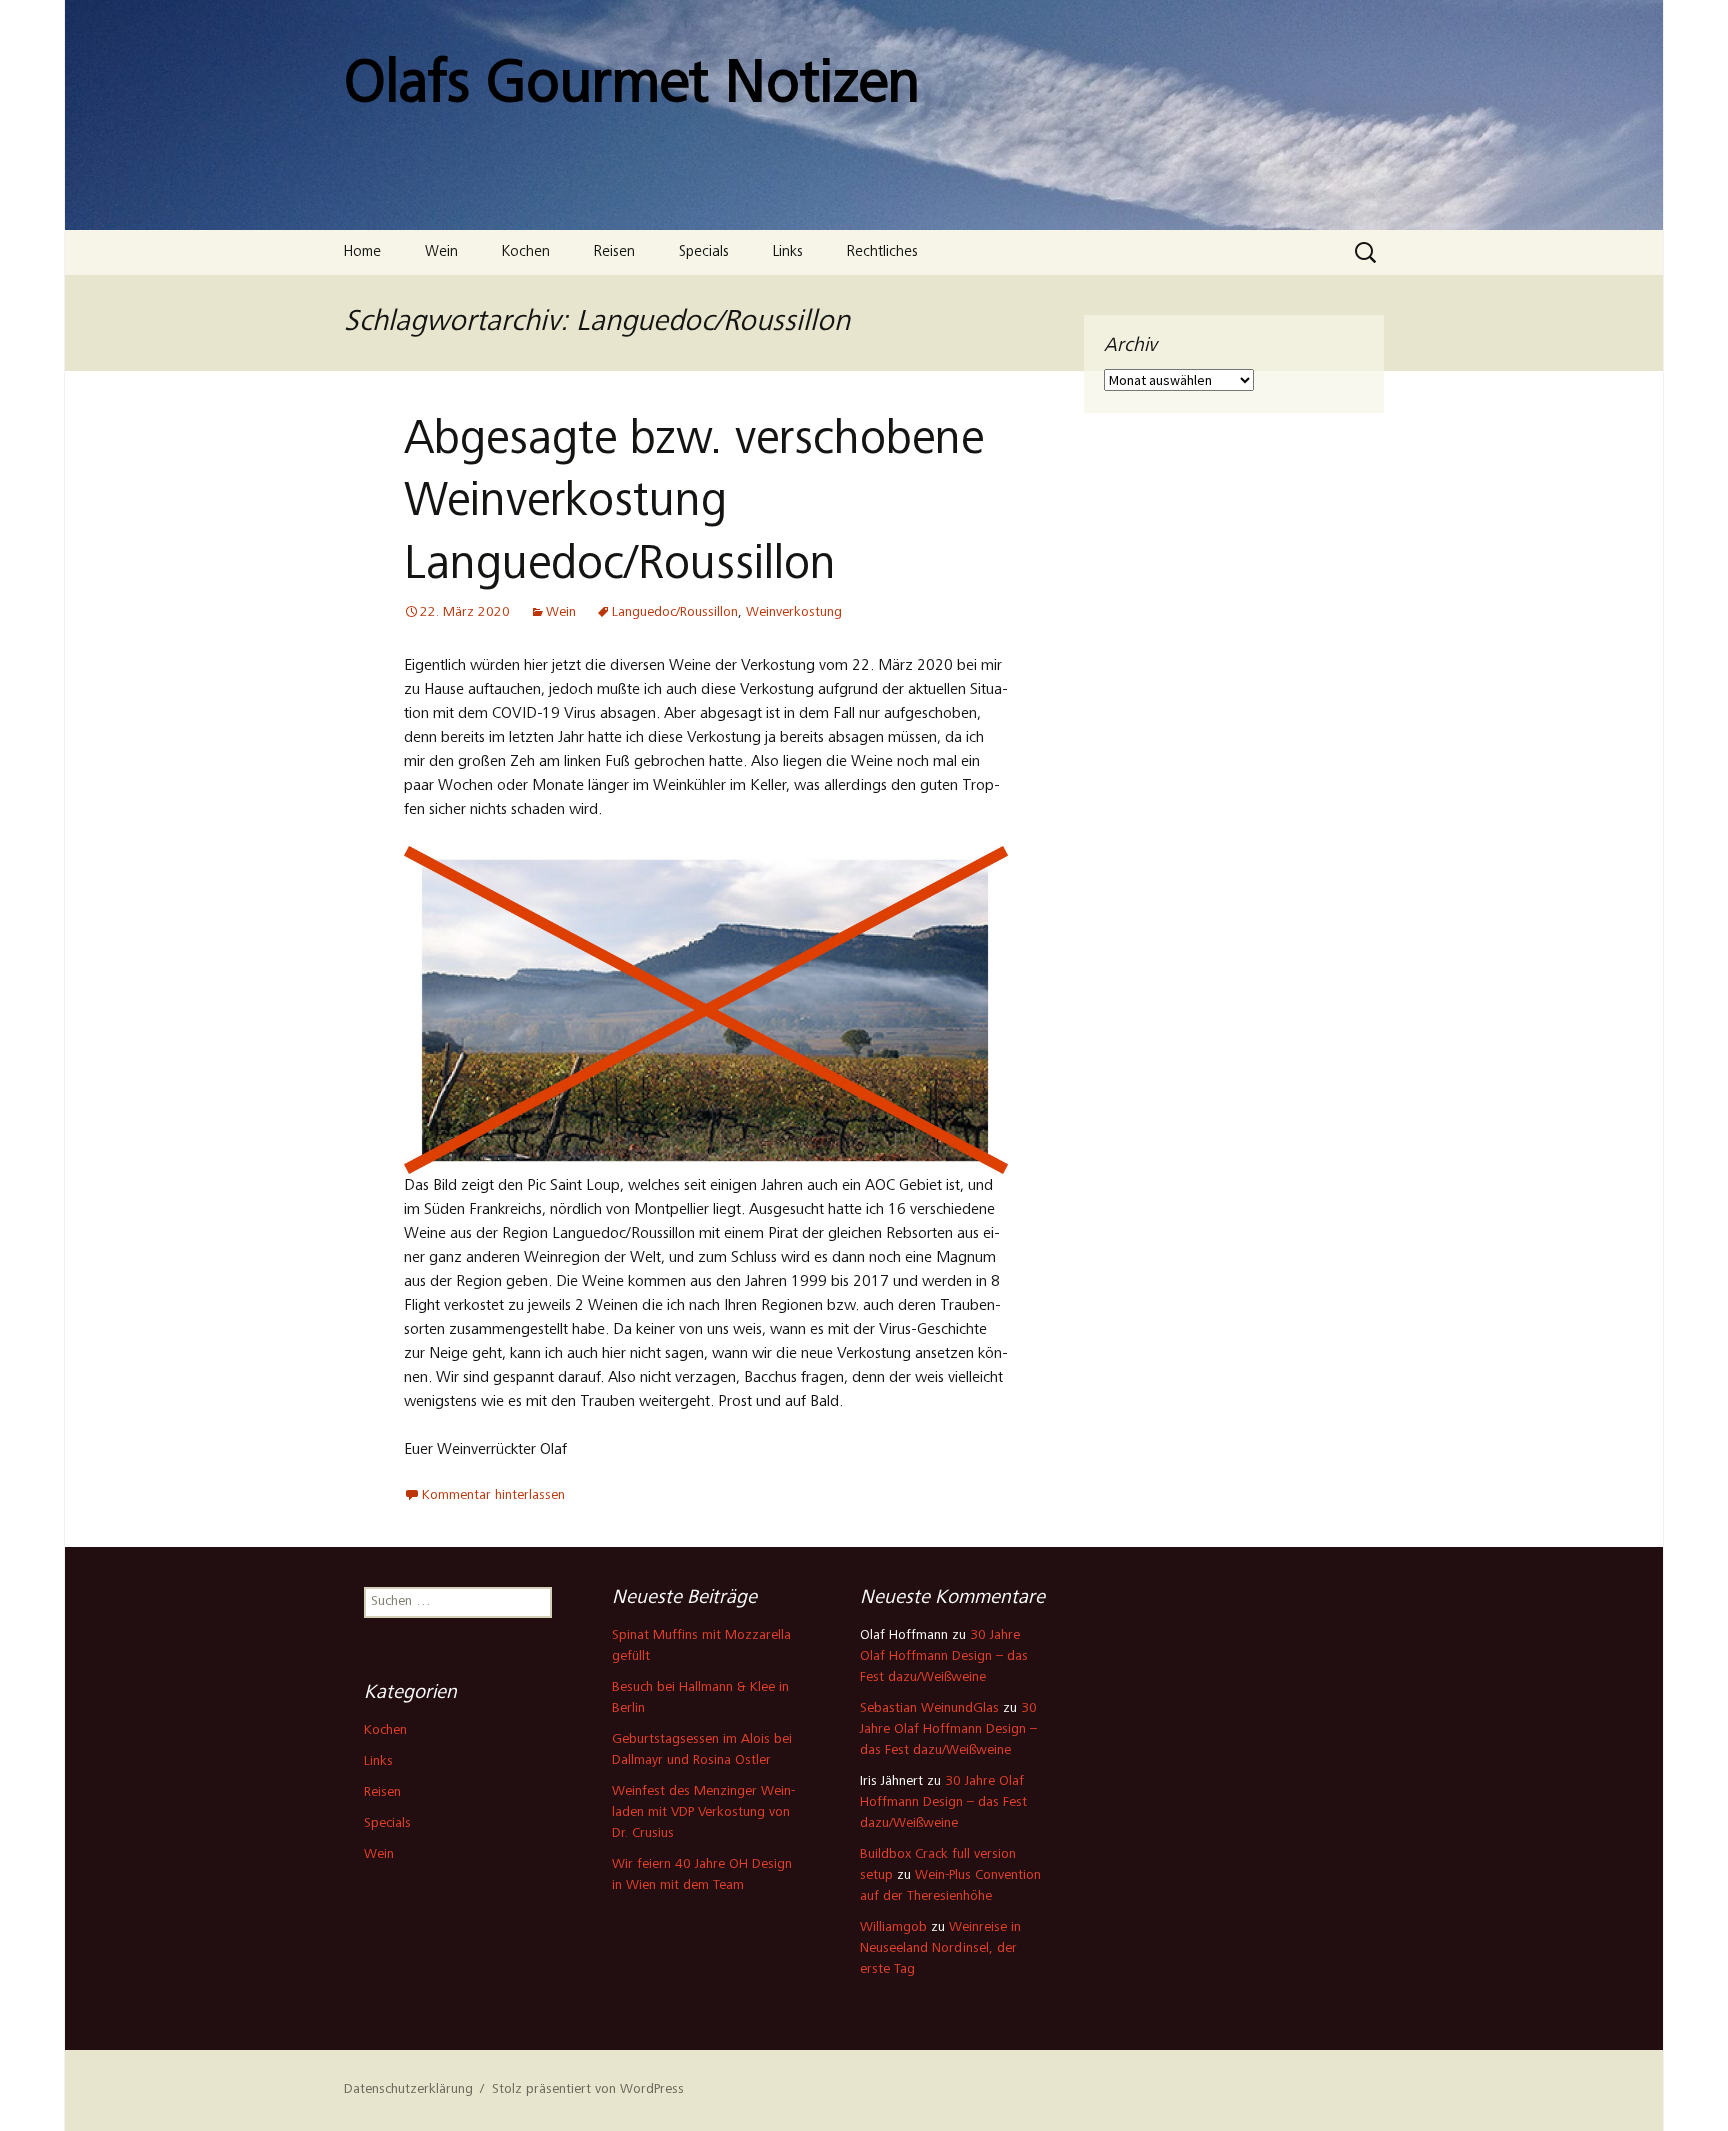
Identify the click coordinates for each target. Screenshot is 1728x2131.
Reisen (614, 252)
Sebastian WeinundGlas (929, 1709)
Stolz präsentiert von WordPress (588, 2090)
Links (788, 252)
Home (362, 252)
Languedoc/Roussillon (675, 613)
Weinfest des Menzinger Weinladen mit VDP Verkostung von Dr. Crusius (703, 1813)
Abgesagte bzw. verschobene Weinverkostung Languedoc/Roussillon (694, 504)
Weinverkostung (794, 613)
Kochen (526, 252)
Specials (704, 252)
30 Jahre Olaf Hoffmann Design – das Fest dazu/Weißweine (944, 1657)
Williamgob (893, 1928)
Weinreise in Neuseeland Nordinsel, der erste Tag (940, 1949)
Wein (441, 252)
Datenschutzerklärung (408, 2090)
